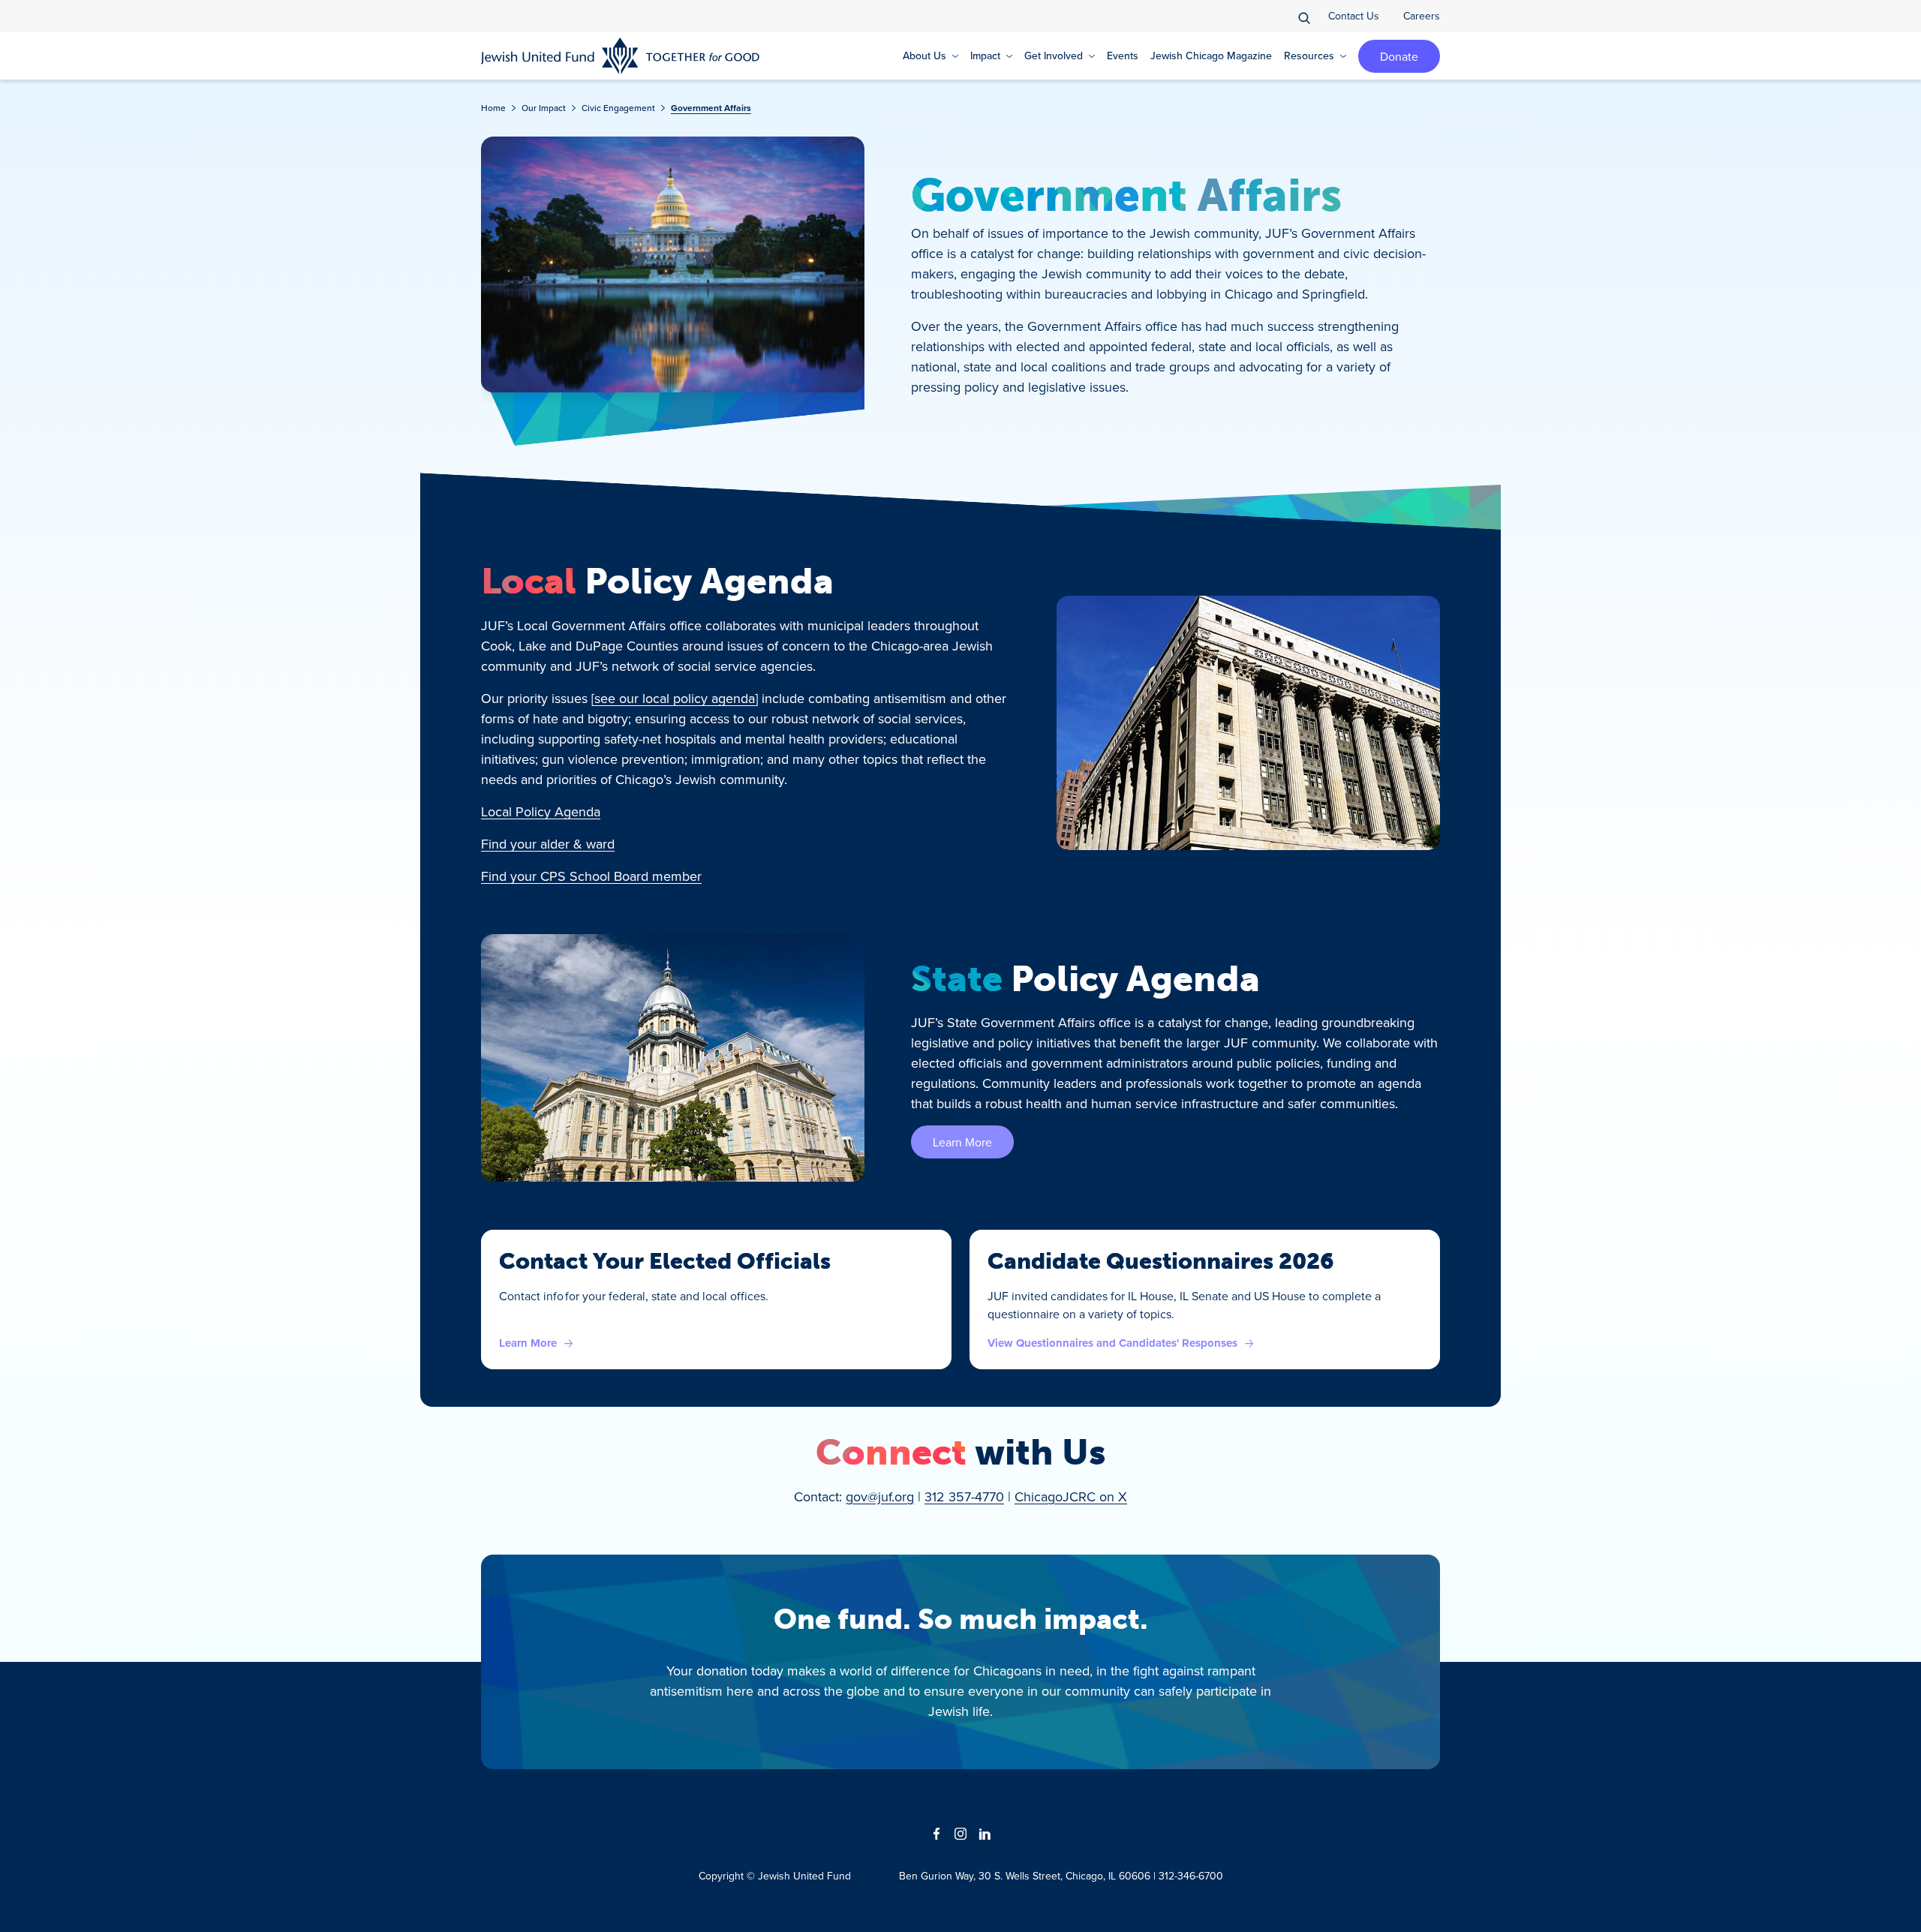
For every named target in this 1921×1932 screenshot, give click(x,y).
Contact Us (1354, 16)
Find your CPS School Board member (591, 876)
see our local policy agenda (675, 698)
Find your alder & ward (548, 844)
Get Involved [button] (1054, 56)
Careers (1422, 16)
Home (493, 108)
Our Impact (544, 108)
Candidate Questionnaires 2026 (1161, 1261)
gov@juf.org (880, 1496)
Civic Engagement (618, 108)
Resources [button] (1309, 56)
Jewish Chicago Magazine (1211, 56)
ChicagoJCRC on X (1071, 1496)
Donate (1399, 56)
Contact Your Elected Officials (665, 1261)
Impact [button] (985, 56)
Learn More (962, 1142)
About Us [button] (924, 56)
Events (1123, 56)
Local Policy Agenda (541, 811)
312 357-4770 (964, 1496)
